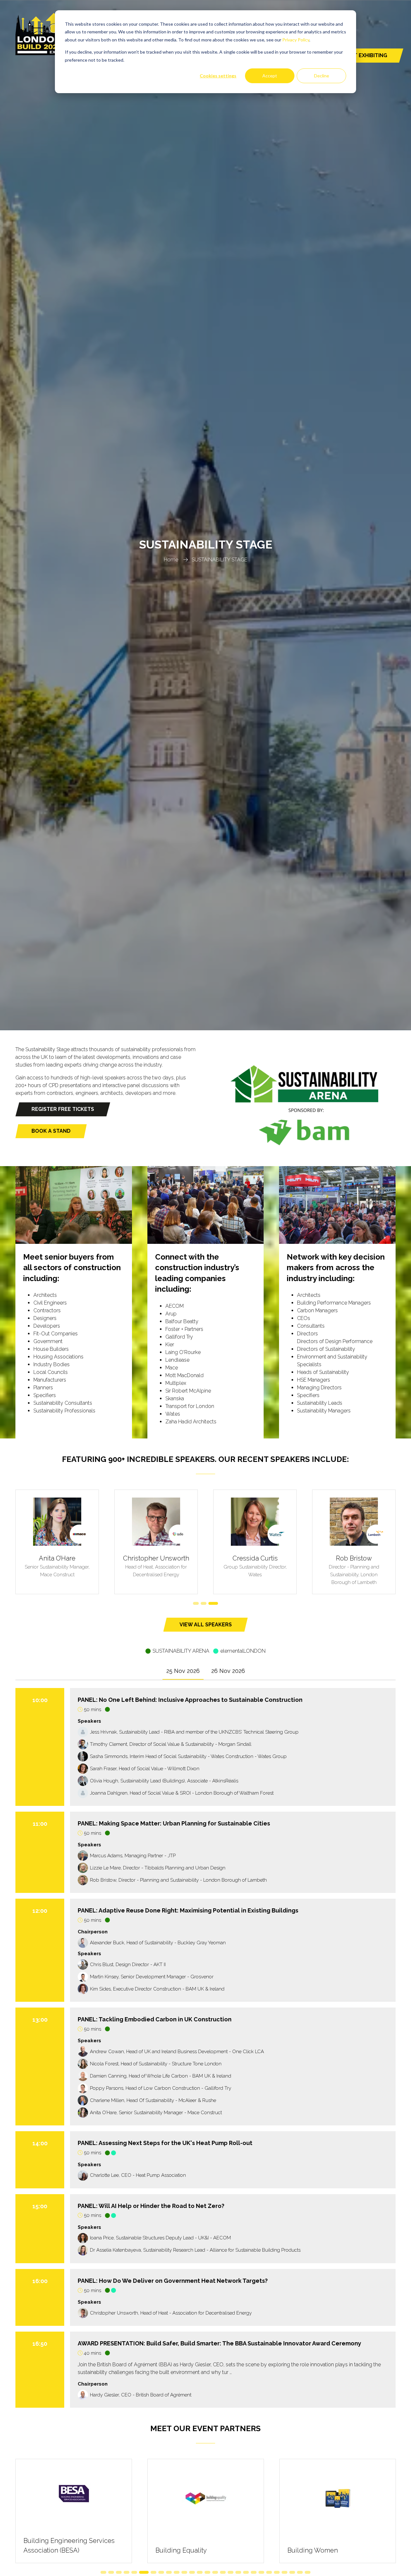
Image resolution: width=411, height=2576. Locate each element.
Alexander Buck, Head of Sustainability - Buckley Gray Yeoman (158, 1943)
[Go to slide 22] (269, 2572)
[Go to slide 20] (254, 2572)
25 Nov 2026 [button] (183, 1671)
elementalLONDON (243, 1651)
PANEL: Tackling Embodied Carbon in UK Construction (155, 2019)
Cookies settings (218, 76)
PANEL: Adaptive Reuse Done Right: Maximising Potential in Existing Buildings (188, 1910)
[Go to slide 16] (223, 2572)
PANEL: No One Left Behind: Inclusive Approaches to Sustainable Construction (190, 1700)
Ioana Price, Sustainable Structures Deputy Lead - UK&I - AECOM (160, 2238)
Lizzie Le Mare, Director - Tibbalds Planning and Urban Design (158, 1868)
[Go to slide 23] (277, 2572)
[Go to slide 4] (127, 2572)
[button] (63, 1109)
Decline (322, 76)
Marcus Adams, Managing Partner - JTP (133, 1856)
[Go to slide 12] (192, 2572)
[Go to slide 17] (231, 2572)
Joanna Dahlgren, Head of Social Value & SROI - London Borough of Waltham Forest (182, 1793)
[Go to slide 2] (207, 1603)
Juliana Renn (255, 1558)
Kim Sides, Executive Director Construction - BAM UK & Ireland (157, 1989)
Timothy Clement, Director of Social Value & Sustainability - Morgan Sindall (171, 1744)
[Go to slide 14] (207, 2572)
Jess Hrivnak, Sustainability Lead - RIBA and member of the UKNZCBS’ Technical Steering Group (194, 1732)
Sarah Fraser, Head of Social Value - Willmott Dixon (145, 1769)
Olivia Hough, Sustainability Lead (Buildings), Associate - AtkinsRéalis (164, 1781)
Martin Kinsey (354, 1558)
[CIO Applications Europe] (206, 2511)
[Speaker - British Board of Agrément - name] (156, 1542)
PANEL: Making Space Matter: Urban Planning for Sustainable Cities (174, 1823)
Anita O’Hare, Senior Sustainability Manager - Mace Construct (156, 2113)
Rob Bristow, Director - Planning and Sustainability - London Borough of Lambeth (178, 1880)
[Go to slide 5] (134, 2572)
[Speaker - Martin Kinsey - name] (354, 1542)
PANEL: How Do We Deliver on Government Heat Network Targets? (173, 2281)
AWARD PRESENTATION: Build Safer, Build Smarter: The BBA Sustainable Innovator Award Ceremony (219, 2343)
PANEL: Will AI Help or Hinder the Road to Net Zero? (151, 2206)
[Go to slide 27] (308, 2572)
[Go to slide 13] (200, 2572)
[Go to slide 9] (169, 2572)
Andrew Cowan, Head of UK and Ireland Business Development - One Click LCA (177, 2052)
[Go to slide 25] (292, 2572)
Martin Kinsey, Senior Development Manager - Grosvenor (152, 1977)
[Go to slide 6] (142, 2572)
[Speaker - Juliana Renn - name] (255, 1542)
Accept (270, 76)
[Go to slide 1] (198, 1603)
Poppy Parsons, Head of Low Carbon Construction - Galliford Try (161, 2088)
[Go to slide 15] (215, 2572)
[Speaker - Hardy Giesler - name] (57, 1542)
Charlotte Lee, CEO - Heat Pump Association (138, 2175)
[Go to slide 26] (300, 2572)
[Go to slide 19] (246, 2572)
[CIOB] (338, 2511)
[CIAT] (74, 2511)
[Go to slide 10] (177, 2572)
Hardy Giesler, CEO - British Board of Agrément (141, 2395)
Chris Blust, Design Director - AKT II (128, 1965)
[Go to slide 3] (215, 1603)
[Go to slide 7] (152, 2572)
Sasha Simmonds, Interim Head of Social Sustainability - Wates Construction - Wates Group (188, 1756)
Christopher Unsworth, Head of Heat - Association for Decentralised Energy (171, 2313)
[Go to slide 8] (161, 2572)
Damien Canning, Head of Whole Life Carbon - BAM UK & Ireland (161, 2076)
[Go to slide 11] (184, 2572)
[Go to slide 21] (261, 2572)
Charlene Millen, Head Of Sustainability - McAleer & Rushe (153, 2100)
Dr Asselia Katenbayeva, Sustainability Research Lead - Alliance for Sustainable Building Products (195, 2250)
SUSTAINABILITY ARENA (181, 1651)
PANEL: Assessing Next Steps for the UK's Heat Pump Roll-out (165, 2143)
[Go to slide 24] (284, 2572)
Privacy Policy (296, 40)
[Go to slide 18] (238, 2572)
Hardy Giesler (57, 1558)
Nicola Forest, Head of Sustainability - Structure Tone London (156, 2064)
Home (171, 560)
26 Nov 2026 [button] (228, 1671)
